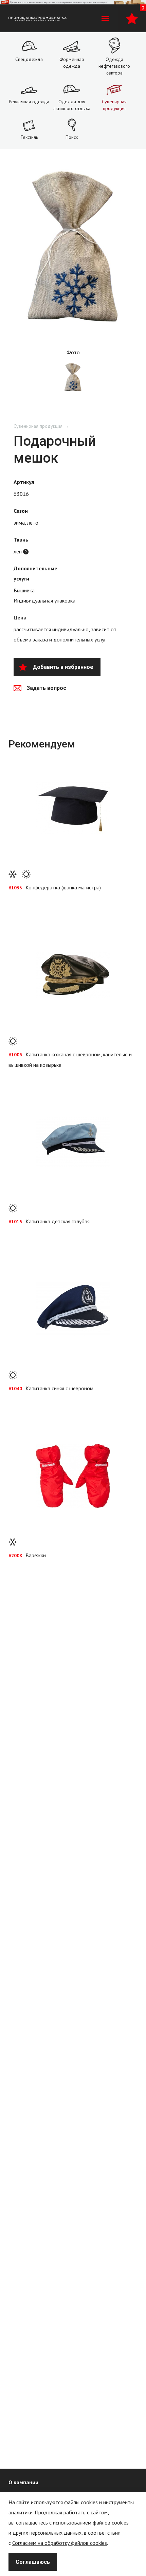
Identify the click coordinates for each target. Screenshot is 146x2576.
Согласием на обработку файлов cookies (60, 2543)
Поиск (72, 137)
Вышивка (24, 590)
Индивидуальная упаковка (44, 600)
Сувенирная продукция (114, 105)
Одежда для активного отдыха (72, 105)
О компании (23, 2482)
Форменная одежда (72, 63)
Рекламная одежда (29, 102)
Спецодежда (29, 59)
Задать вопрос (46, 688)
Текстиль (29, 137)
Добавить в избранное (63, 667)
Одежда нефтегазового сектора (114, 66)
